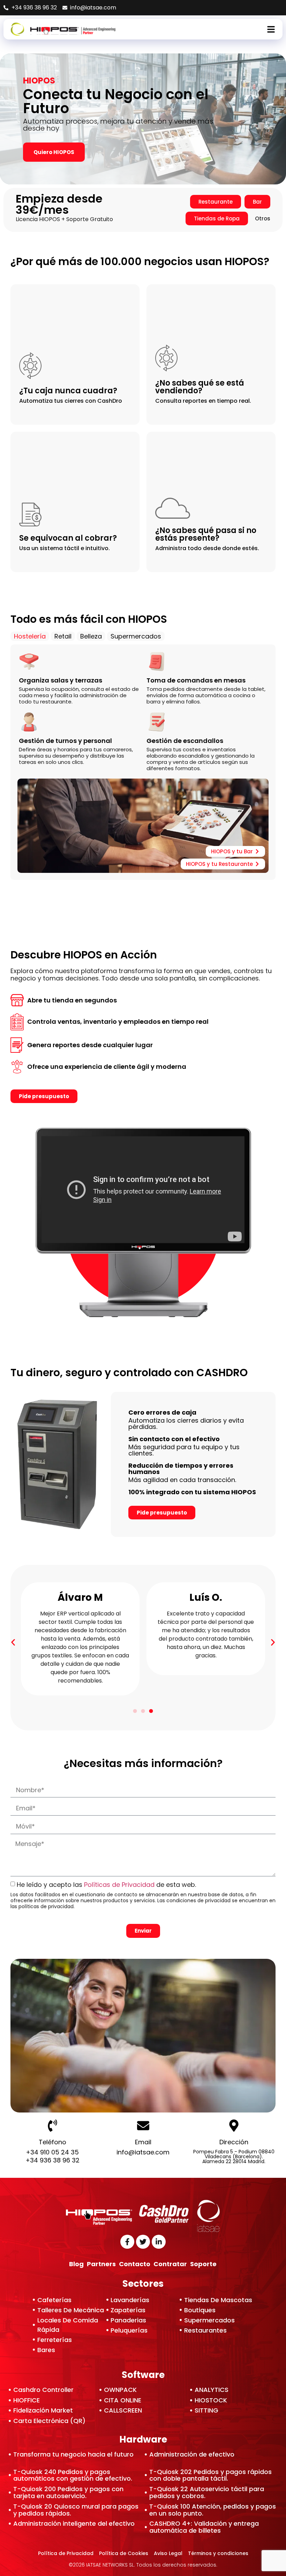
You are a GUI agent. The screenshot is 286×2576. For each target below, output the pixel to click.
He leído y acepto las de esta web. (107, 1885)
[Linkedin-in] (159, 2242)
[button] (13, 1642)
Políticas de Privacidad (119, 1885)
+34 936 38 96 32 (52, 2160)
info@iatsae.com (143, 2152)
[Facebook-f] (127, 2242)
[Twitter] (143, 2242)
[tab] (30, 636)
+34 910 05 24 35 (52, 2152)
